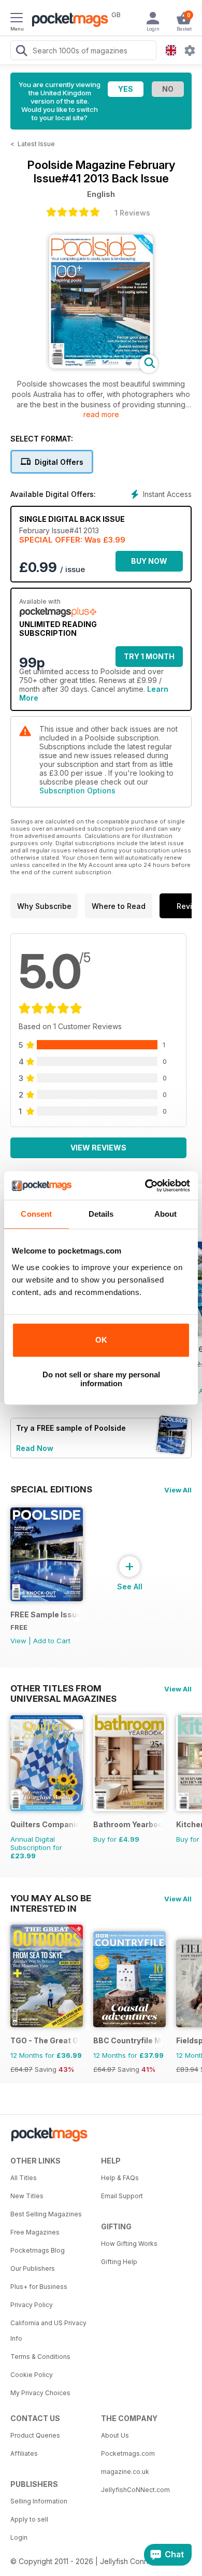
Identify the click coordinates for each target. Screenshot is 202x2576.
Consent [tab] (36, 1214)
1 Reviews (132, 213)
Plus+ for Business (39, 2287)
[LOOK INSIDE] (101, 366)
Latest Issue (36, 144)
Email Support (122, 2196)
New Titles (27, 2196)
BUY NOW (149, 561)
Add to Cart (52, 1641)
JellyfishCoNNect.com (135, 2490)
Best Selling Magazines (46, 2214)
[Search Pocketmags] (21, 52)
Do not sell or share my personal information (101, 1379)
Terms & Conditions (40, 2357)
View (18, 1641)
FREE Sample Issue (45, 1614)
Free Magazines (35, 2232)
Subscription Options (77, 791)
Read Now (35, 1448)
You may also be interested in (51, 1898)
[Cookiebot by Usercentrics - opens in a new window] (145, 1186)
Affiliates (24, 2453)
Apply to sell (29, 2519)
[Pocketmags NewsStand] (67, 21)
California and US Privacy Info (48, 2331)
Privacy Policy (32, 2305)
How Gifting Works (129, 2244)
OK (101, 1340)
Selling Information (39, 2501)
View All (178, 1490)
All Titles (24, 2178)
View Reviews (98, 1148)
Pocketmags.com (128, 2453)
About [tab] (166, 1214)
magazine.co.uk (125, 2472)
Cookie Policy (32, 2375)
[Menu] (17, 19)
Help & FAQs (120, 2178)
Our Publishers (33, 2268)
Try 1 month (149, 656)
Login (19, 2537)
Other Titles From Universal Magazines (63, 1688)
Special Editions (51, 1489)
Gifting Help (119, 2262)
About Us (115, 2435)
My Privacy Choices (40, 2393)
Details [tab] (101, 1214)
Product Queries (35, 2435)
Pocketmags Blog (38, 2250)
